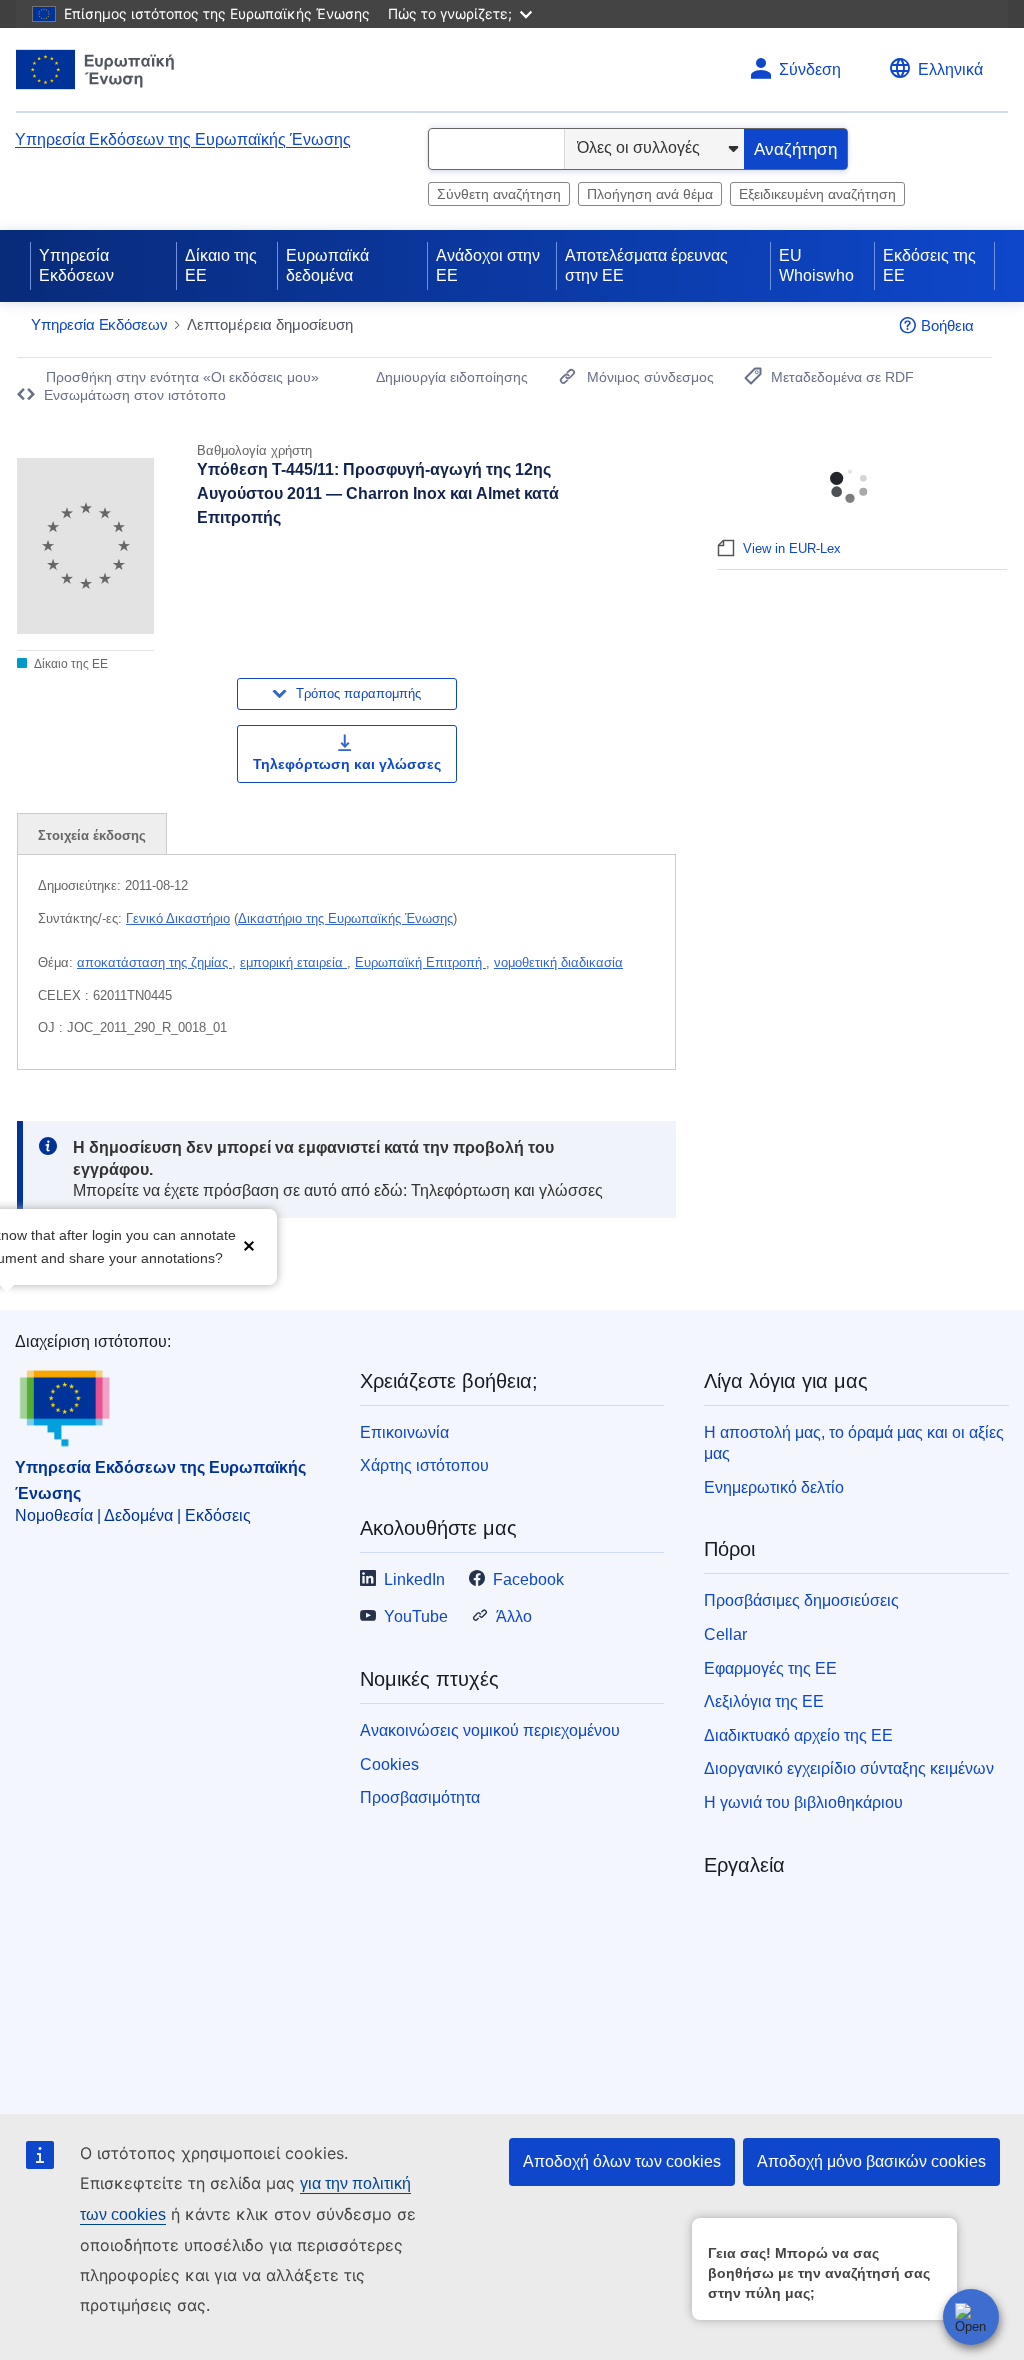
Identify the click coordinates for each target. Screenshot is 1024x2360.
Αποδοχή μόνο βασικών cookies (871, 2161)
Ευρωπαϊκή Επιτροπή (420, 962)
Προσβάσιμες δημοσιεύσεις (801, 1600)
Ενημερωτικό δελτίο (774, 1487)
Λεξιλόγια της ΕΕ (764, 1701)
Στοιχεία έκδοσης (92, 835)
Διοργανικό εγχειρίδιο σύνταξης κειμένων (849, 1768)
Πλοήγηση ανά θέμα (650, 194)
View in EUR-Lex (792, 548)
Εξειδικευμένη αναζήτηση (817, 194)
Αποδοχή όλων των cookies (622, 2161)
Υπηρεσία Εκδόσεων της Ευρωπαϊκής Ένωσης (183, 139)
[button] (249, 1244)
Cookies (389, 1764)
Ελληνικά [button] (950, 69)
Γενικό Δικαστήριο (178, 918)
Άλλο (514, 1616)
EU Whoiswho (816, 265)
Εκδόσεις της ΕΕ (929, 265)
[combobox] (496, 149)
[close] (938, 2232)
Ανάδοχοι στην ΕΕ (488, 265)
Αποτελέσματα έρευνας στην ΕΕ (646, 265)
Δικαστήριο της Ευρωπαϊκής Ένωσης (345, 918)
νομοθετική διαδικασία (558, 962)
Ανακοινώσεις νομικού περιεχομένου (490, 1730)
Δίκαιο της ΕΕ (221, 265)
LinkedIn (414, 1579)
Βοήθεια (947, 325)
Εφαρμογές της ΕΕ (770, 1668)
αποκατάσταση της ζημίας (154, 962)
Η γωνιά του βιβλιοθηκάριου (803, 1802)
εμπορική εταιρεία (293, 962)
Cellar (725, 1634)
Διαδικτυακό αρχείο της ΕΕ (798, 1735)
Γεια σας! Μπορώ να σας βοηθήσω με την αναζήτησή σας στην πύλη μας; (819, 2273)
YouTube (416, 1616)
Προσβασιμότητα (420, 1797)
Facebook (528, 1579)
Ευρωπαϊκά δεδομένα (327, 265)
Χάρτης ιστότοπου (424, 1465)
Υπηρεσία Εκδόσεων (76, 265)
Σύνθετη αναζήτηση (499, 194)
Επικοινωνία (404, 1432)
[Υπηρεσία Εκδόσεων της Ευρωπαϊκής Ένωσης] (95, 69)
